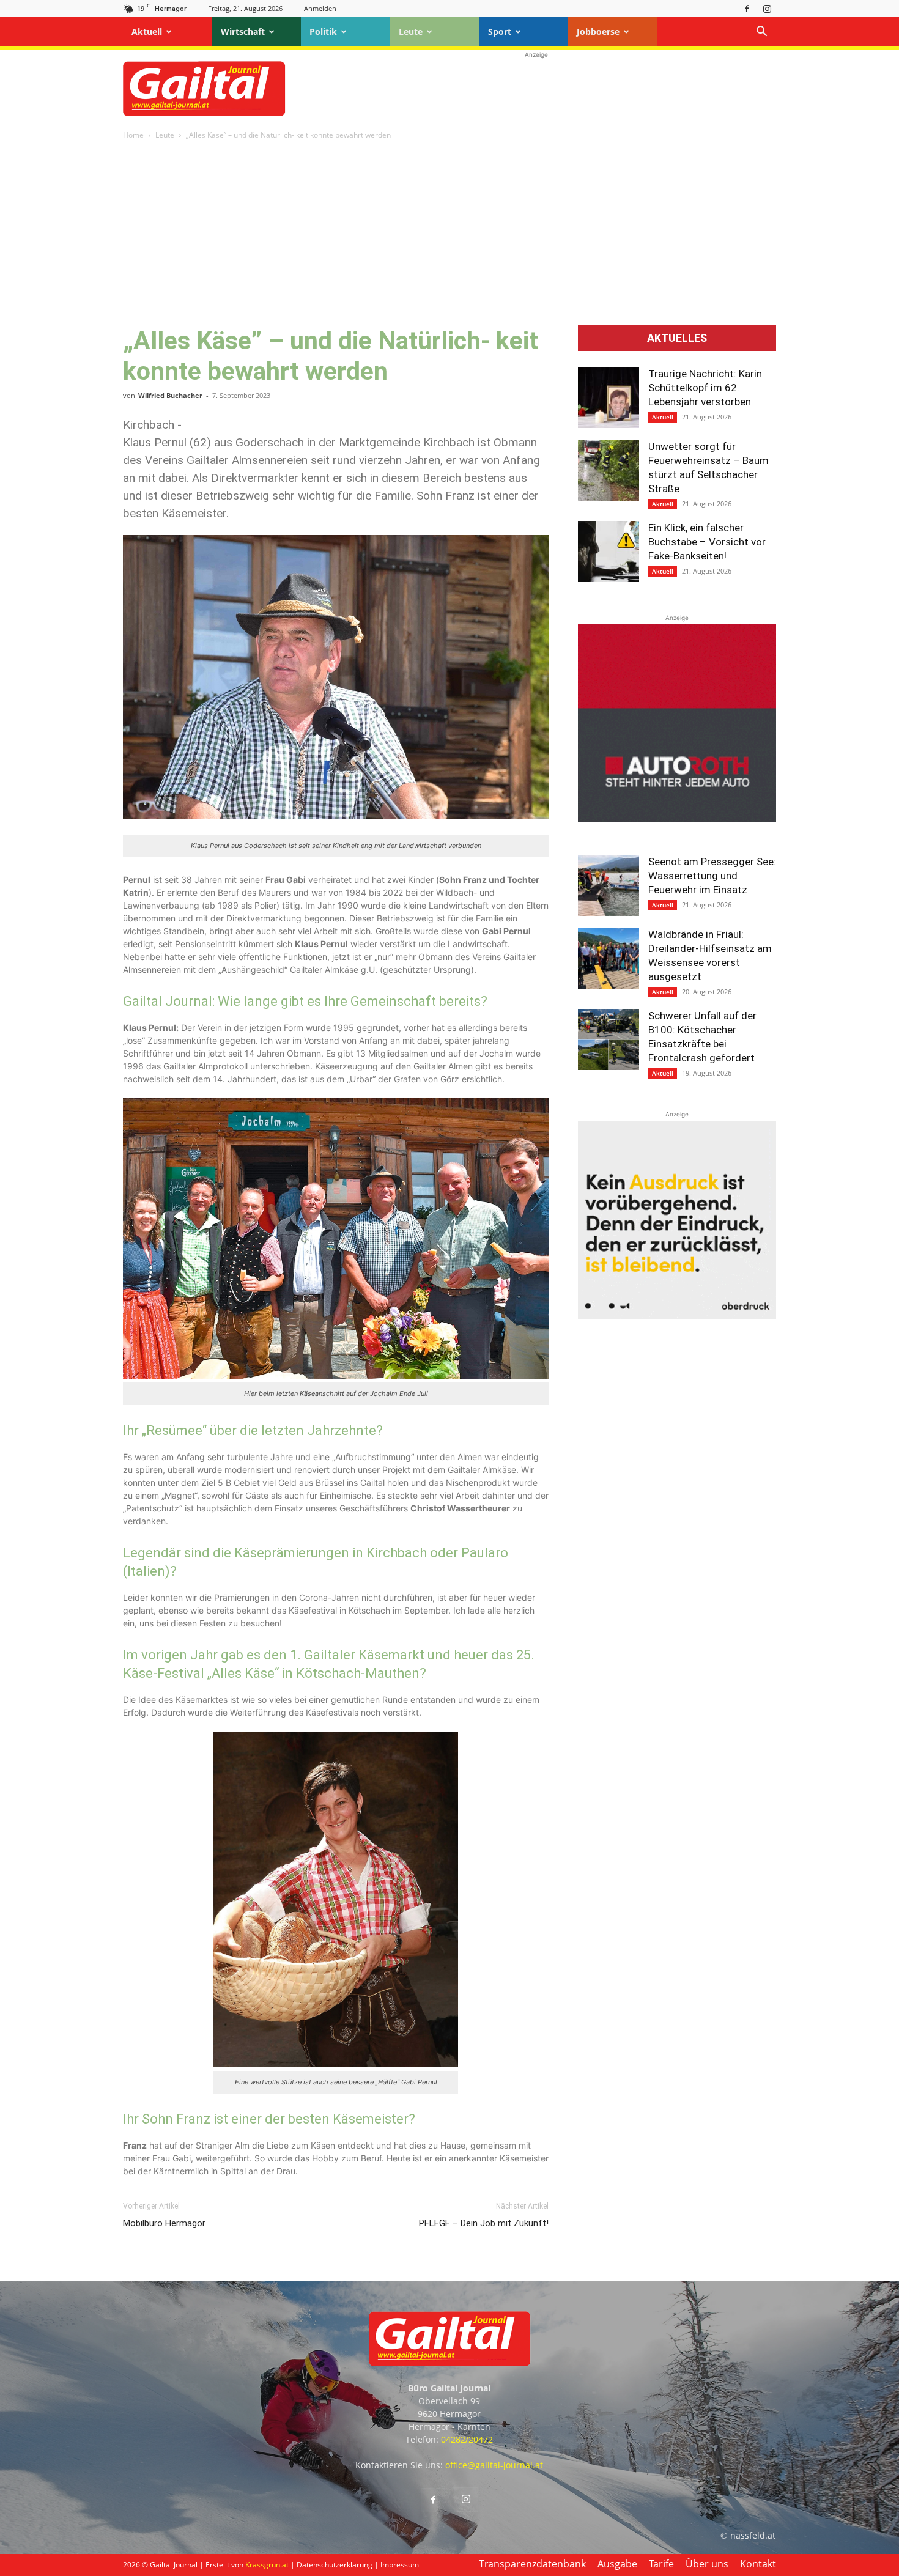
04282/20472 (467, 2439)
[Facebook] (747, 8)
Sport (500, 31)
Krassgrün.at (267, 2565)
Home (133, 135)
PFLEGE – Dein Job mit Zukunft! (484, 2223)
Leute (411, 31)
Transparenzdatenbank (532, 2564)
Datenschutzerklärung (335, 2565)
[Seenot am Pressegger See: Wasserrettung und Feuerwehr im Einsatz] (609, 885)
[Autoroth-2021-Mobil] (677, 819)
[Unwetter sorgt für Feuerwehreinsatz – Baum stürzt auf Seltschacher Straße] (609, 470)
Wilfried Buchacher (170, 395)
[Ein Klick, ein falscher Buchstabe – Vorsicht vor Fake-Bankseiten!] (609, 552)
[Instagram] (767, 8)
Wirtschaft (243, 31)
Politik (323, 31)
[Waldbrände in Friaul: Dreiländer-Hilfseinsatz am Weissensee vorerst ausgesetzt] (609, 958)
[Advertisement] (536, 89)
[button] (761, 33)
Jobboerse (598, 31)
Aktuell (147, 31)
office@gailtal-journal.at (494, 2465)
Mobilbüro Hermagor (164, 2223)
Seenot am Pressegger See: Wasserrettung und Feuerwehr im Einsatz (712, 876)
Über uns (707, 2564)
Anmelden (320, 8)
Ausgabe (617, 2564)
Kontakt (758, 2564)
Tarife (661, 2564)
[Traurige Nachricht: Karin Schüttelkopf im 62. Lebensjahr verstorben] (609, 397)
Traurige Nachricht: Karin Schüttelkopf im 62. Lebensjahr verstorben (705, 388)
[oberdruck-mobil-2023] (677, 1316)
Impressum (400, 2565)
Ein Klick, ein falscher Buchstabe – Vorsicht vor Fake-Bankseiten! (707, 542)
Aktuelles (677, 338)
